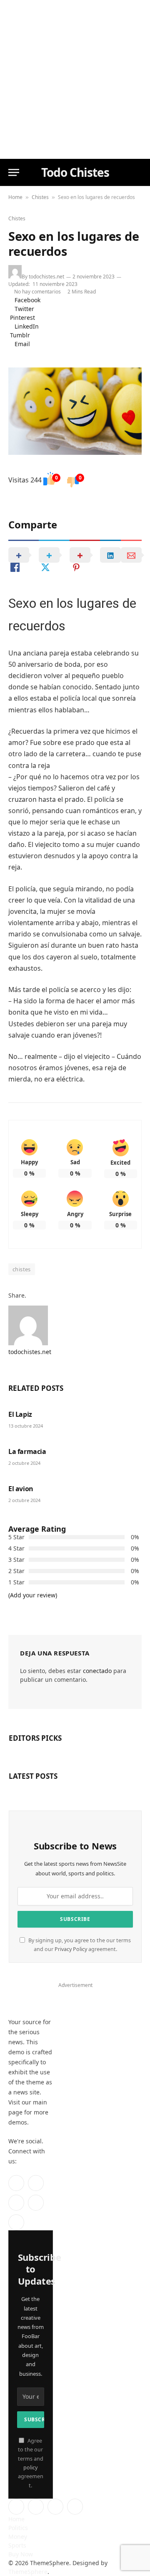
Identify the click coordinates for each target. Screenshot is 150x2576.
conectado (97, 1671)
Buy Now (21, 2554)
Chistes (40, 197)
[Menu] (14, 172)
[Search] (137, 172)
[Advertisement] (75, 79)
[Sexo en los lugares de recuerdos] (75, 411)
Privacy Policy (71, 1949)
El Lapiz (20, 1414)
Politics (18, 2528)
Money (18, 2536)
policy (30, 2468)
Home (15, 197)
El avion (21, 1489)
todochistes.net (46, 277)
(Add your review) (33, 1595)
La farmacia (27, 1451)
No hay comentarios (39, 292)
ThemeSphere (28, 2572)
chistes (22, 1269)
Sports (17, 2545)
